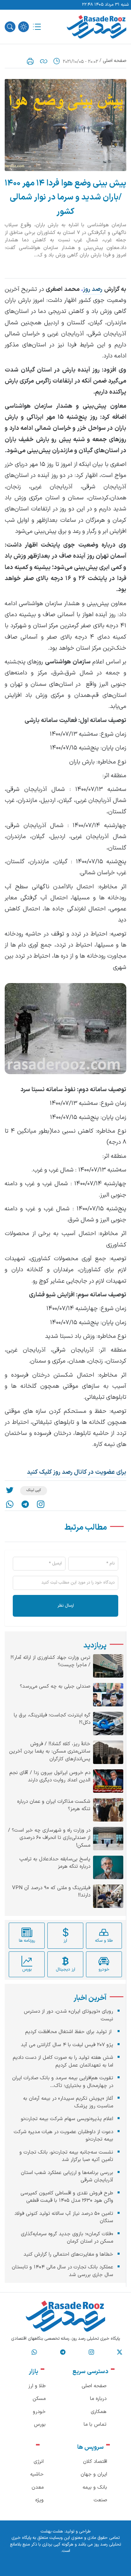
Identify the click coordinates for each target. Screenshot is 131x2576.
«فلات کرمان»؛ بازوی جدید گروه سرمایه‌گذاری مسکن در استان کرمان (67, 2238)
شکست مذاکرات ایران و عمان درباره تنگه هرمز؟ (54, 1806)
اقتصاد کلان (95, 2462)
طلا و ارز (37, 2386)
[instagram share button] (41, 1504)
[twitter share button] (10, 1491)
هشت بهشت (52, 2531)
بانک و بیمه (95, 2487)
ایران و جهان (94, 2474)
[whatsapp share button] (10, 1504)
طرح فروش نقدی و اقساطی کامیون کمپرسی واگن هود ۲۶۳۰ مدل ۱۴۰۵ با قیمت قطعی (67, 2197)
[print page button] (30, 61)
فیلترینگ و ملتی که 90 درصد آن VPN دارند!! (51, 1892)
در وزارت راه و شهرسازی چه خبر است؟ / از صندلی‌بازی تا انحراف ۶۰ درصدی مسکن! (49, 1838)
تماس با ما (95, 2425)
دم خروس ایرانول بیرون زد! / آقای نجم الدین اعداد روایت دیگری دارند (50, 1777)
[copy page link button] (44, 61)
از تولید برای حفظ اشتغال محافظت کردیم (69, 2032)
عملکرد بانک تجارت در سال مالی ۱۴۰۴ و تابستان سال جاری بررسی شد (62, 2271)
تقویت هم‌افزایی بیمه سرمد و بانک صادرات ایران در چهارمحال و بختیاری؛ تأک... (63, 2082)
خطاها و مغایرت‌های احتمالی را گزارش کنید (68, 2255)
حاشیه (37, 2474)
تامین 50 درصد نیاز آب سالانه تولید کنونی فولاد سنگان (64, 2218)
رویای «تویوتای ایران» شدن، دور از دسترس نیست (69, 2015)
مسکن (39, 2399)
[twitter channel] (120, 2352)
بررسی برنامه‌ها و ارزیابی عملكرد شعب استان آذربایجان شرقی (67, 2177)
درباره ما (98, 2399)
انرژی (39, 2462)
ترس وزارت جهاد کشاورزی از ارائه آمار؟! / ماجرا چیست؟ (50, 1662)
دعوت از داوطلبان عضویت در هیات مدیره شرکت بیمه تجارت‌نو (63, 2136)
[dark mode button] (24, 27)
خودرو (39, 2412)
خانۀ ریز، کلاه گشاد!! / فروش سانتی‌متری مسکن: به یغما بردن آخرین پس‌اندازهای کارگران (50, 1752)
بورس (40, 2425)
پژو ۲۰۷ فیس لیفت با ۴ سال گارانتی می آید (67, 2045)
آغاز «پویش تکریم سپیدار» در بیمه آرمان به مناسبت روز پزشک (68, 2102)
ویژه (39, 2500)
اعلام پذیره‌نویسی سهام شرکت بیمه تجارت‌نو (67, 2119)
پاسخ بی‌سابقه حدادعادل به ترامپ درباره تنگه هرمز (55, 1863)
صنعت (100, 2500)
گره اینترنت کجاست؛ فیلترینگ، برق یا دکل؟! (52, 1719)
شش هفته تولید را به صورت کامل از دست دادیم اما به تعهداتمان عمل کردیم (63, 2062)
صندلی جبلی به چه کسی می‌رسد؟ (55, 1687)
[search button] (10, 27)
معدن (38, 2487)
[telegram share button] (25, 1504)
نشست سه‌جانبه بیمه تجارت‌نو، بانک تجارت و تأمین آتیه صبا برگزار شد (66, 2156)
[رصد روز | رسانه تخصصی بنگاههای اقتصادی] (97, 27)
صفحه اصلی (115, 61)
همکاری (99, 2412)
